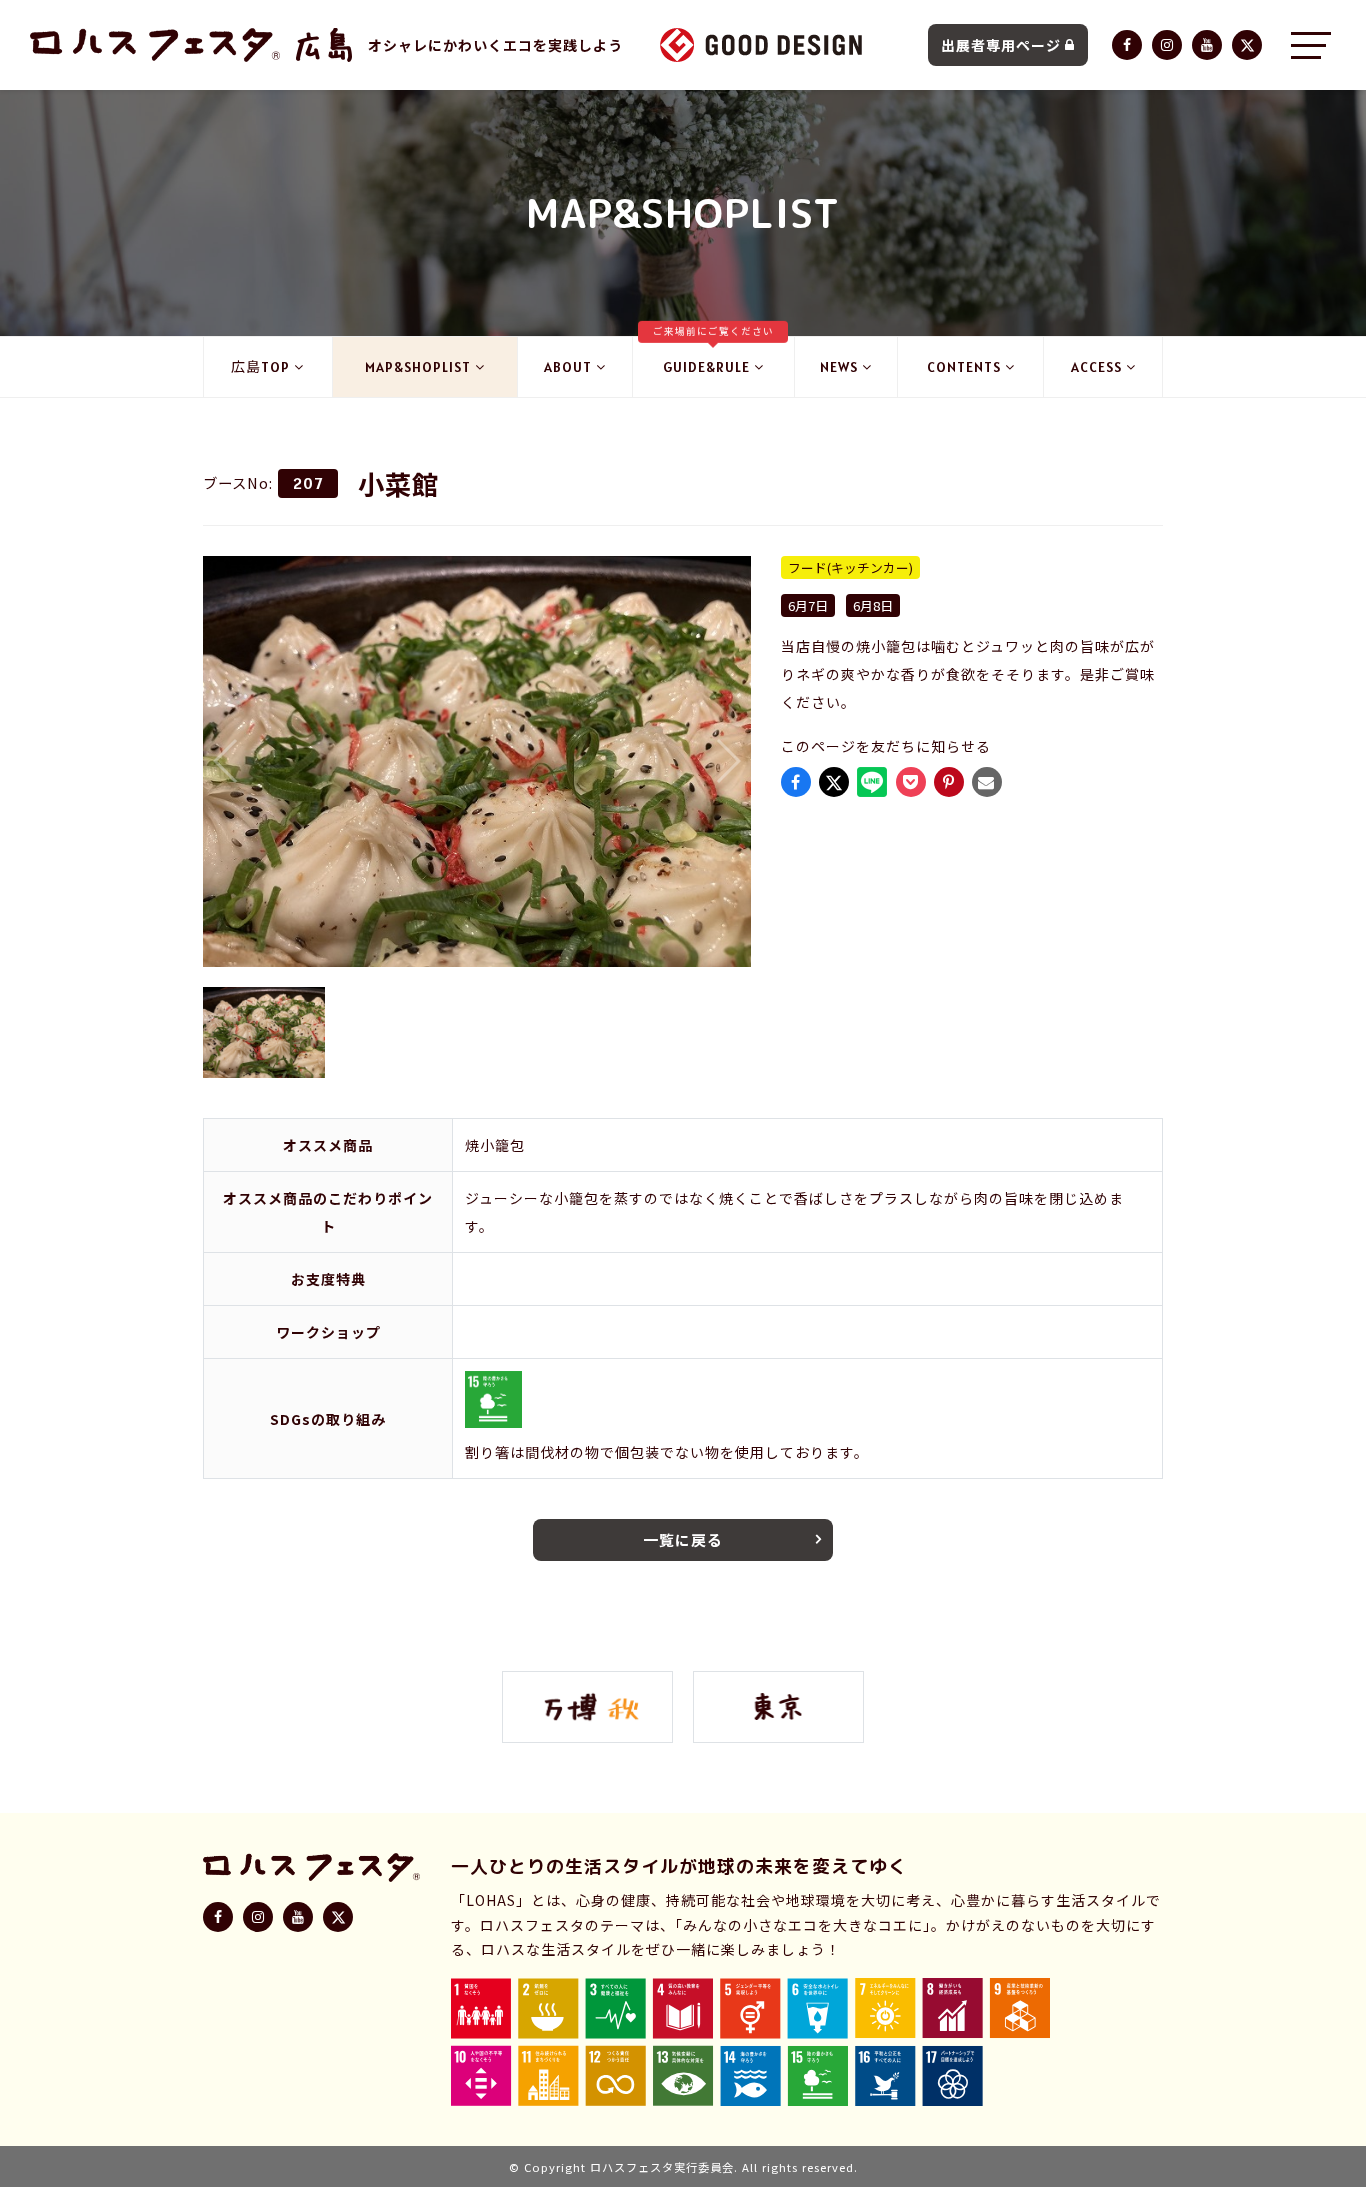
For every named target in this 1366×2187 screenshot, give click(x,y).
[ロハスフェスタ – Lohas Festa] (155, 45)
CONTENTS (964, 367)
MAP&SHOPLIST (418, 367)
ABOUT (568, 367)
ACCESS (1096, 367)
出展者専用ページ (1001, 45)
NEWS (839, 367)
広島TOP (260, 367)
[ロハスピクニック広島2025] (324, 45)
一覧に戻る (683, 1539)
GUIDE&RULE (713, 356)
